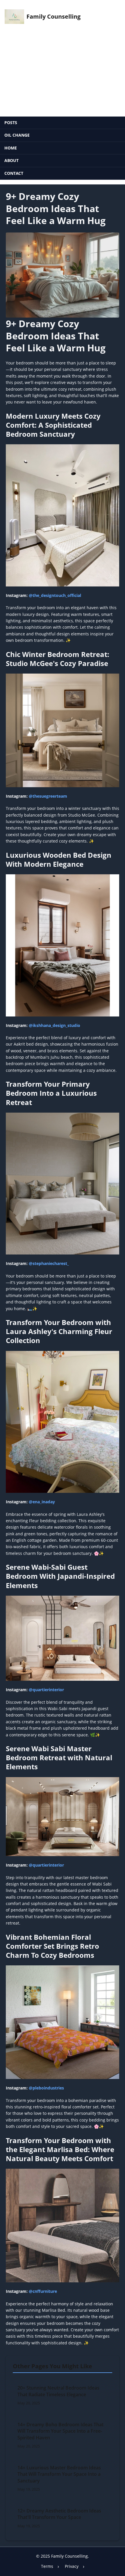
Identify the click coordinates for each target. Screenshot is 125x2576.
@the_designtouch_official (55, 595)
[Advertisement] (63, 73)
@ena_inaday (42, 1502)
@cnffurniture (43, 2291)
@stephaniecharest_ (49, 1263)
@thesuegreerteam (48, 796)
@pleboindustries (46, 2088)
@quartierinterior (46, 1690)
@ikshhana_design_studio (55, 1025)
